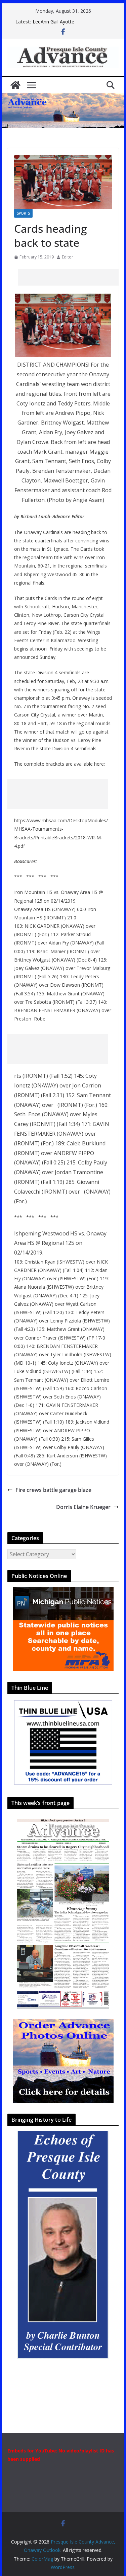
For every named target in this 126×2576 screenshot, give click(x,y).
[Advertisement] (72, 277)
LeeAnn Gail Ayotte (53, 22)
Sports (23, 213)
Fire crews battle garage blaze (53, 1490)
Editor (68, 257)
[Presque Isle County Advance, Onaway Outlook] (15, 85)
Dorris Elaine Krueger (83, 1507)
